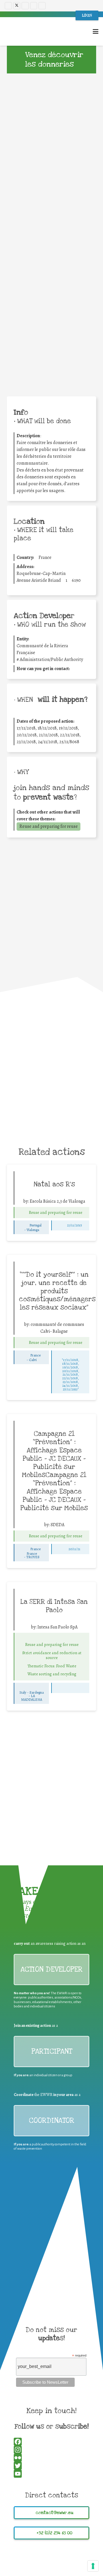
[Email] (51, 349)
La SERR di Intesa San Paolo (54, 1606)
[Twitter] (51, 333)
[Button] (22, 1213)
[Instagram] (25, 6)
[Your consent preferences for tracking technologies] (93, 2566)
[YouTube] (34, 6)
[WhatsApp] (51, 341)
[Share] (51, 357)
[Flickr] (42, 6)
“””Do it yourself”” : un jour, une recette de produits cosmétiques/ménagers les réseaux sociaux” (57, 1291)
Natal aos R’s (54, 1184)
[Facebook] (8, 6)
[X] (17, 6)
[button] (96, 31)
